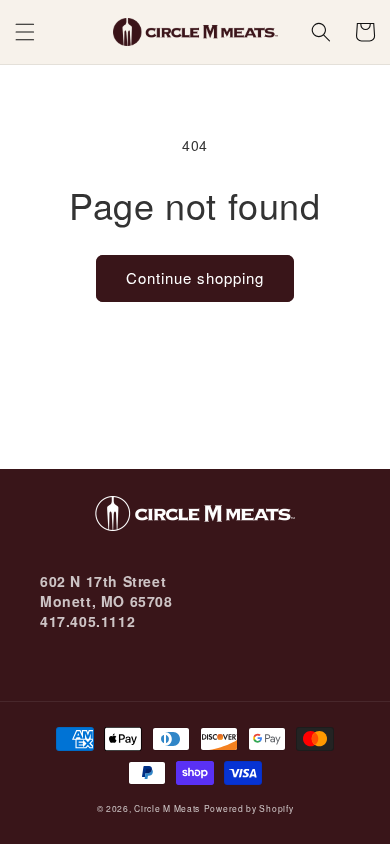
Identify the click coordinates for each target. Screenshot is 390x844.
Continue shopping (195, 277)
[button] (25, 32)
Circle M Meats (167, 808)
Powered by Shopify (249, 808)
